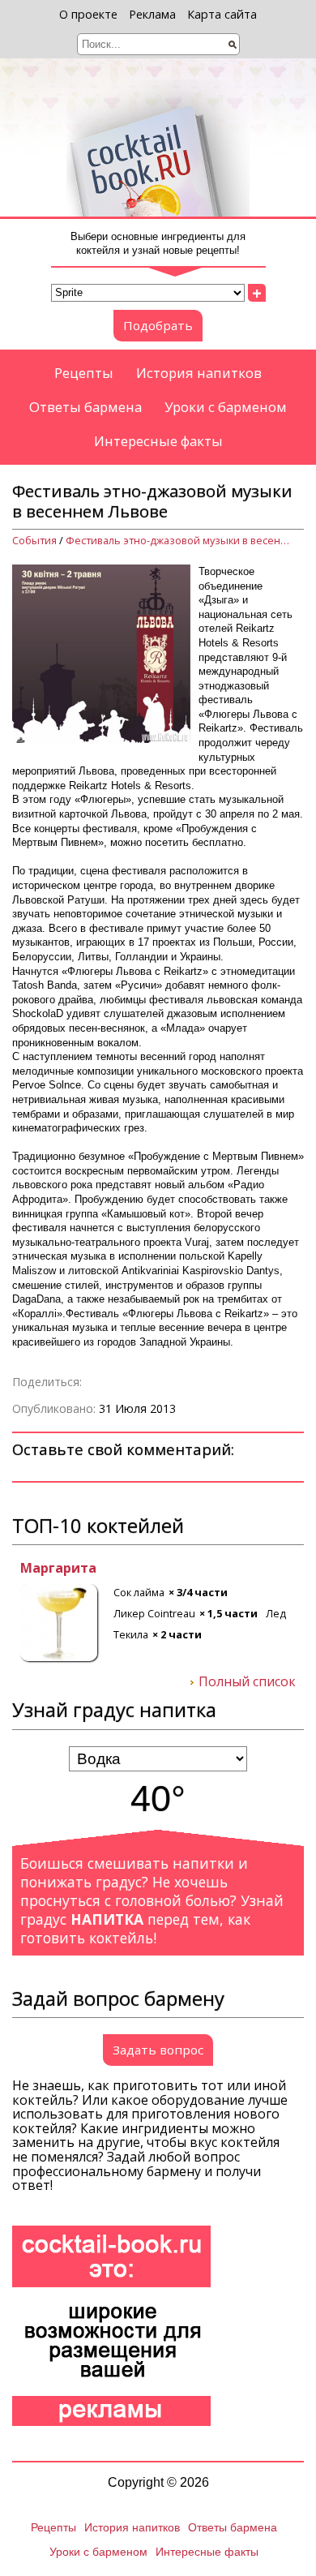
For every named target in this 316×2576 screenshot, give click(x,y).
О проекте (88, 14)
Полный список (247, 1682)
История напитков (199, 373)
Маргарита (50, 1569)
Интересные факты (158, 441)
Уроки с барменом (226, 407)
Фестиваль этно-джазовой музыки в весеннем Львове (179, 541)
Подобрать (158, 325)
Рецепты (84, 373)
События (34, 541)
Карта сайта (222, 14)
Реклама (152, 14)
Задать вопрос (158, 2050)
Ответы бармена (85, 407)
